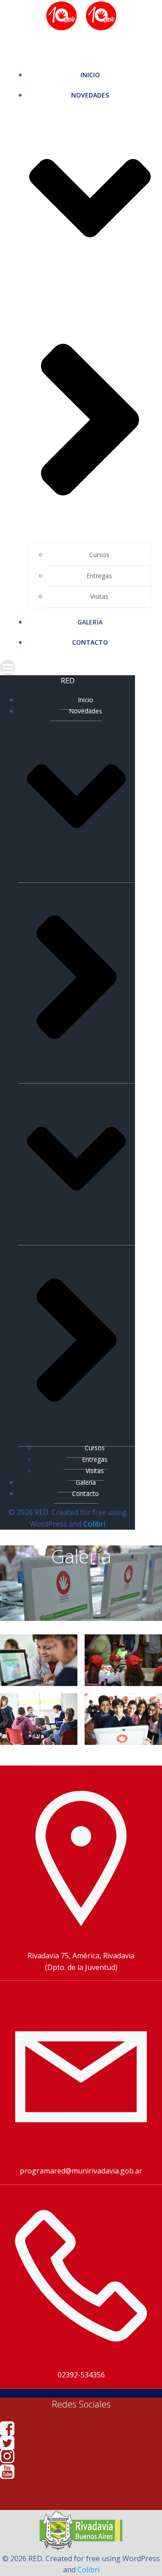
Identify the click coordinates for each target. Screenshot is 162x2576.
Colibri (94, 1524)
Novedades (85, 711)
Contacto (90, 642)
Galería (90, 622)
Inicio (90, 75)
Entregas (99, 576)
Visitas (99, 596)
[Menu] (81, 668)
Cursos (99, 555)
